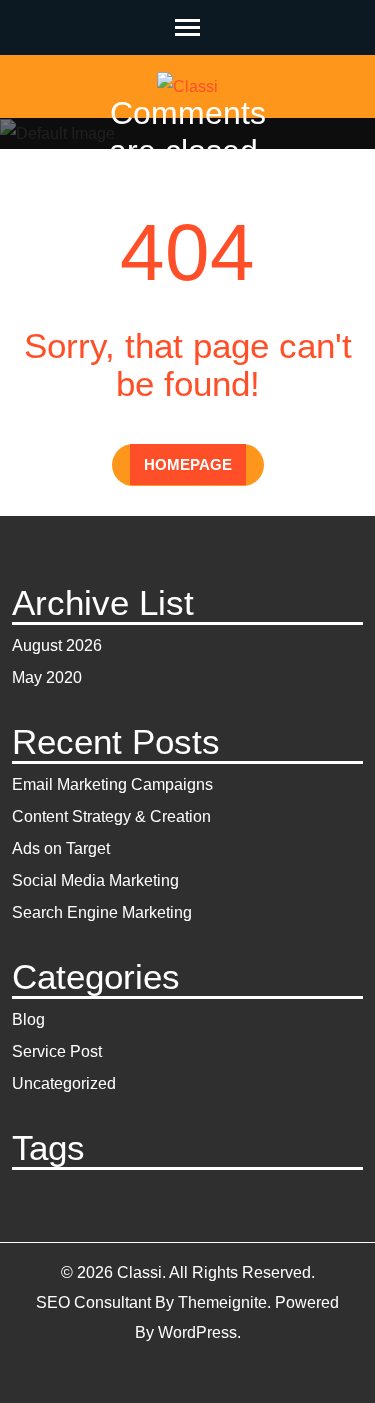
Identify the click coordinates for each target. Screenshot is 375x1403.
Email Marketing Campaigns (112, 784)
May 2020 (47, 677)
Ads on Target (61, 848)
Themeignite (222, 1302)
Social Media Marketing (95, 880)
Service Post (57, 1051)
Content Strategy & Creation (111, 816)
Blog (28, 1019)
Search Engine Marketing (102, 912)
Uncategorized (64, 1083)
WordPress (197, 1332)
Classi (178, 180)
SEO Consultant (93, 1302)
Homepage (188, 464)
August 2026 (57, 645)
